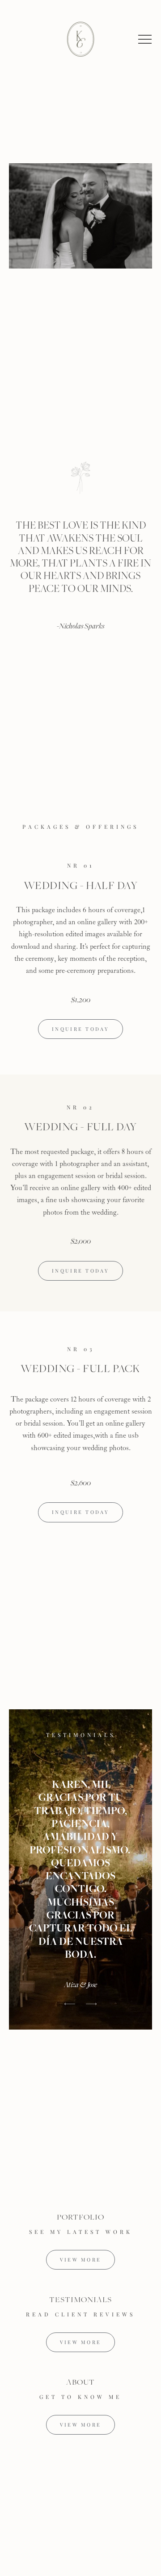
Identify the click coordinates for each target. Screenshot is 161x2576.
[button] (145, 39)
